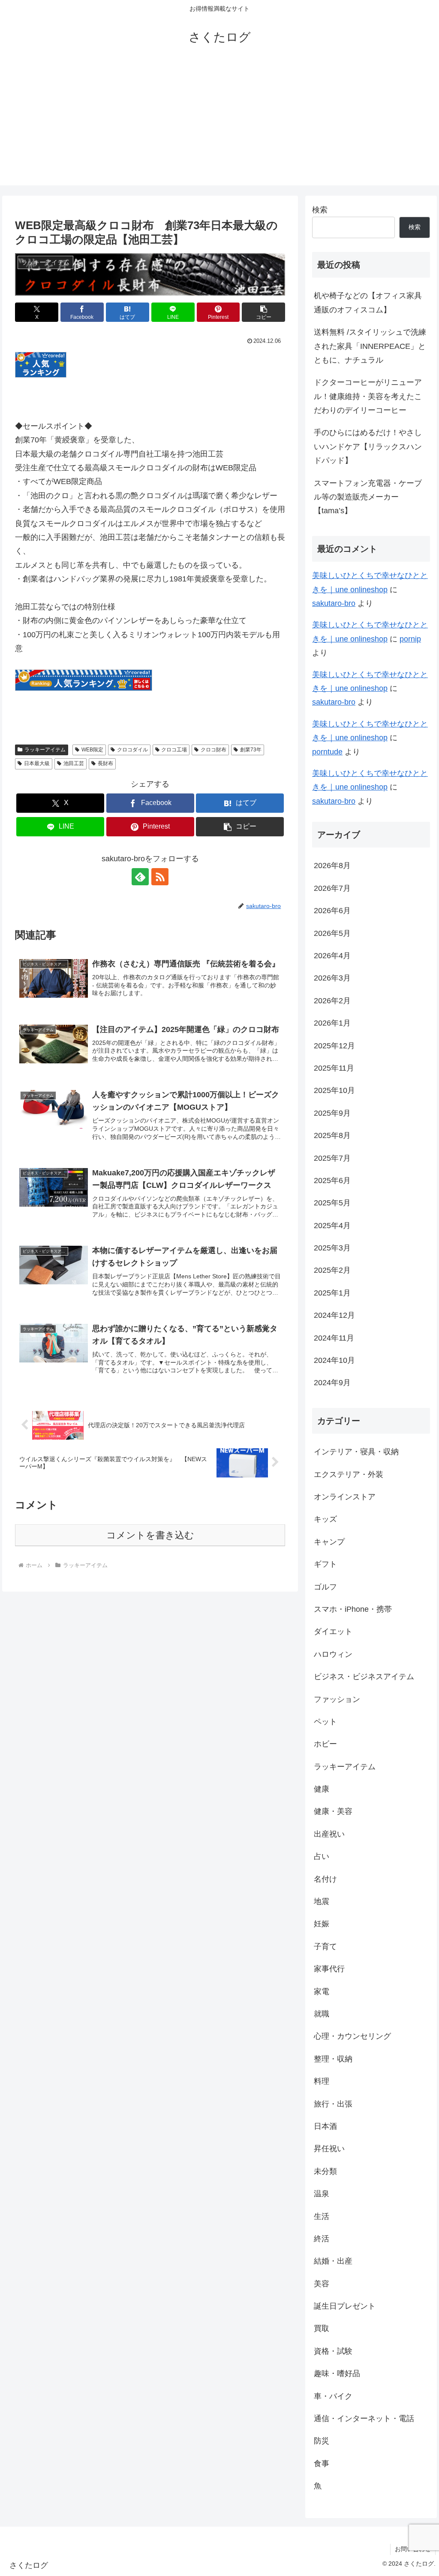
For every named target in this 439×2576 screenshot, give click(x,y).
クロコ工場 (174, 750)
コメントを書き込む (150, 1535)
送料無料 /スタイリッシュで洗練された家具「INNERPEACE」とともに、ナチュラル (370, 346)
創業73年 (251, 750)
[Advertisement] (219, 125)
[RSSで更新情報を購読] (160, 877)
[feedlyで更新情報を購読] (140, 877)
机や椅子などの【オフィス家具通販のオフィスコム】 (368, 303)
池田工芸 (74, 763)
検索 (320, 210)
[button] (263, 312)
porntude (327, 752)
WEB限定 (92, 750)
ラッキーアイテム (45, 750)
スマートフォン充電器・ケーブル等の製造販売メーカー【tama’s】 (368, 497)
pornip (410, 639)
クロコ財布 (213, 750)
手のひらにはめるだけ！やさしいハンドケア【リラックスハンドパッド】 (368, 446)
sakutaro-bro (334, 603)
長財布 (105, 763)
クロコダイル (132, 750)
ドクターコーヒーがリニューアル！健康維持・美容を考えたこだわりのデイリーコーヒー (368, 396)
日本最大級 (37, 763)
